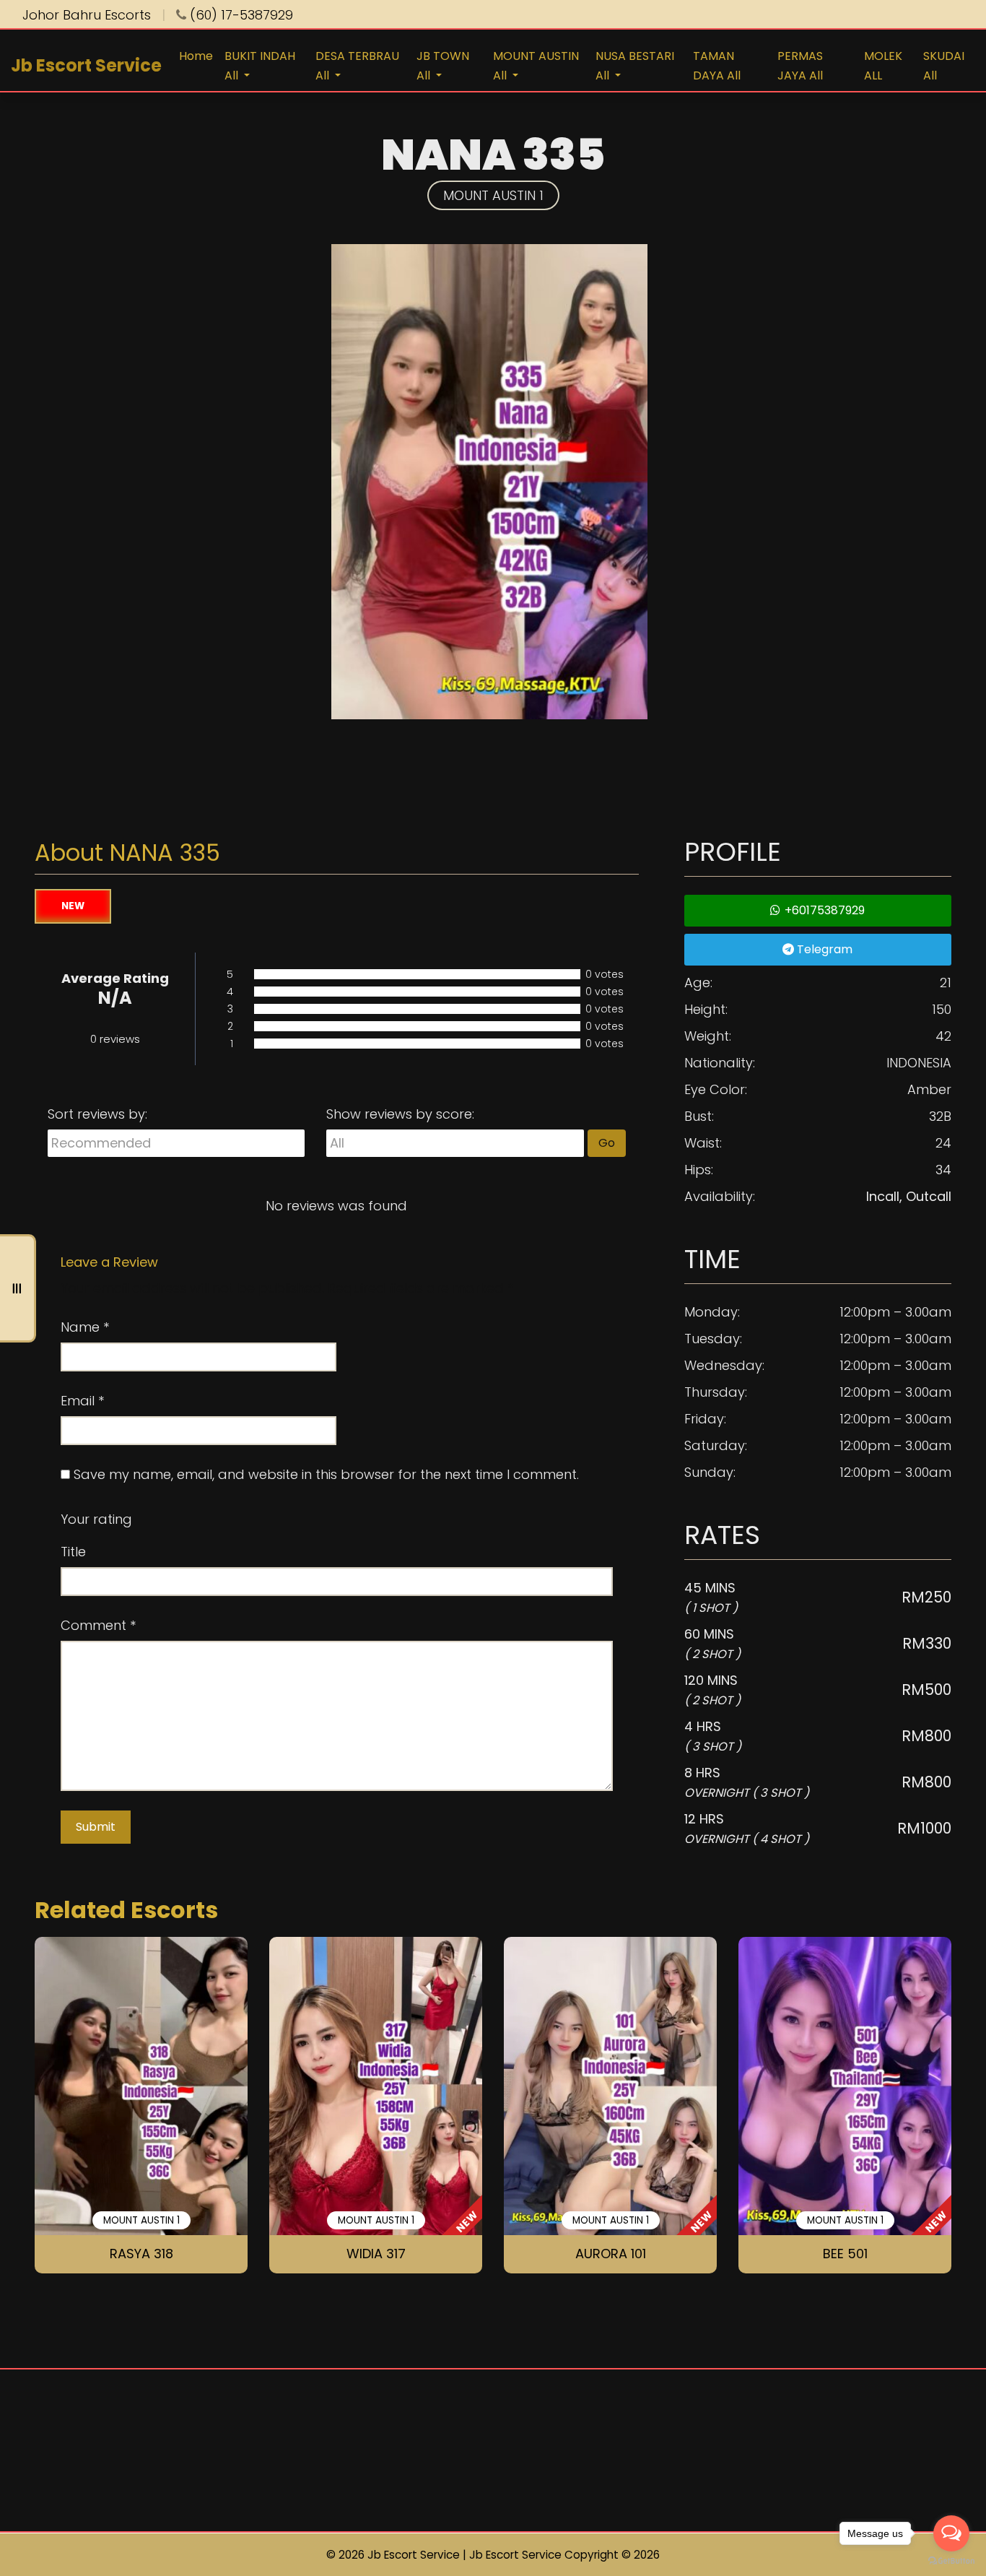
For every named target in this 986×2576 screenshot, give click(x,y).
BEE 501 (845, 2254)
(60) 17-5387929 (240, 15)
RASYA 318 (141, 2254)
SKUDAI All (944, 66)
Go (607, 1143)
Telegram (823, 949)
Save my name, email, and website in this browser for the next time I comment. (326, 1474)
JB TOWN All (443, 66)
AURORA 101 (611, 2254)
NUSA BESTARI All (635, 66)
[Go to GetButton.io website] (951, 2561)
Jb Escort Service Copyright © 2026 (564, 2555)
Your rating (96, 1519)
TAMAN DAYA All (717, 66)
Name (85, 1327)
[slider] (178, 1519)
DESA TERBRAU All (357, 66)
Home (196, 56)
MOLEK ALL (883, 66)
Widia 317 (376, 2254)
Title (73, 1552)
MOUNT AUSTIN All (536, 66)
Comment (98, 1625)
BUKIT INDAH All (260, 66)
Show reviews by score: (400, 1114)
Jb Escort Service (86, 65)
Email (82, 1401)
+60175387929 (823, 910)
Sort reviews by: (97, 1114)
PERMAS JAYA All (800, 66)
